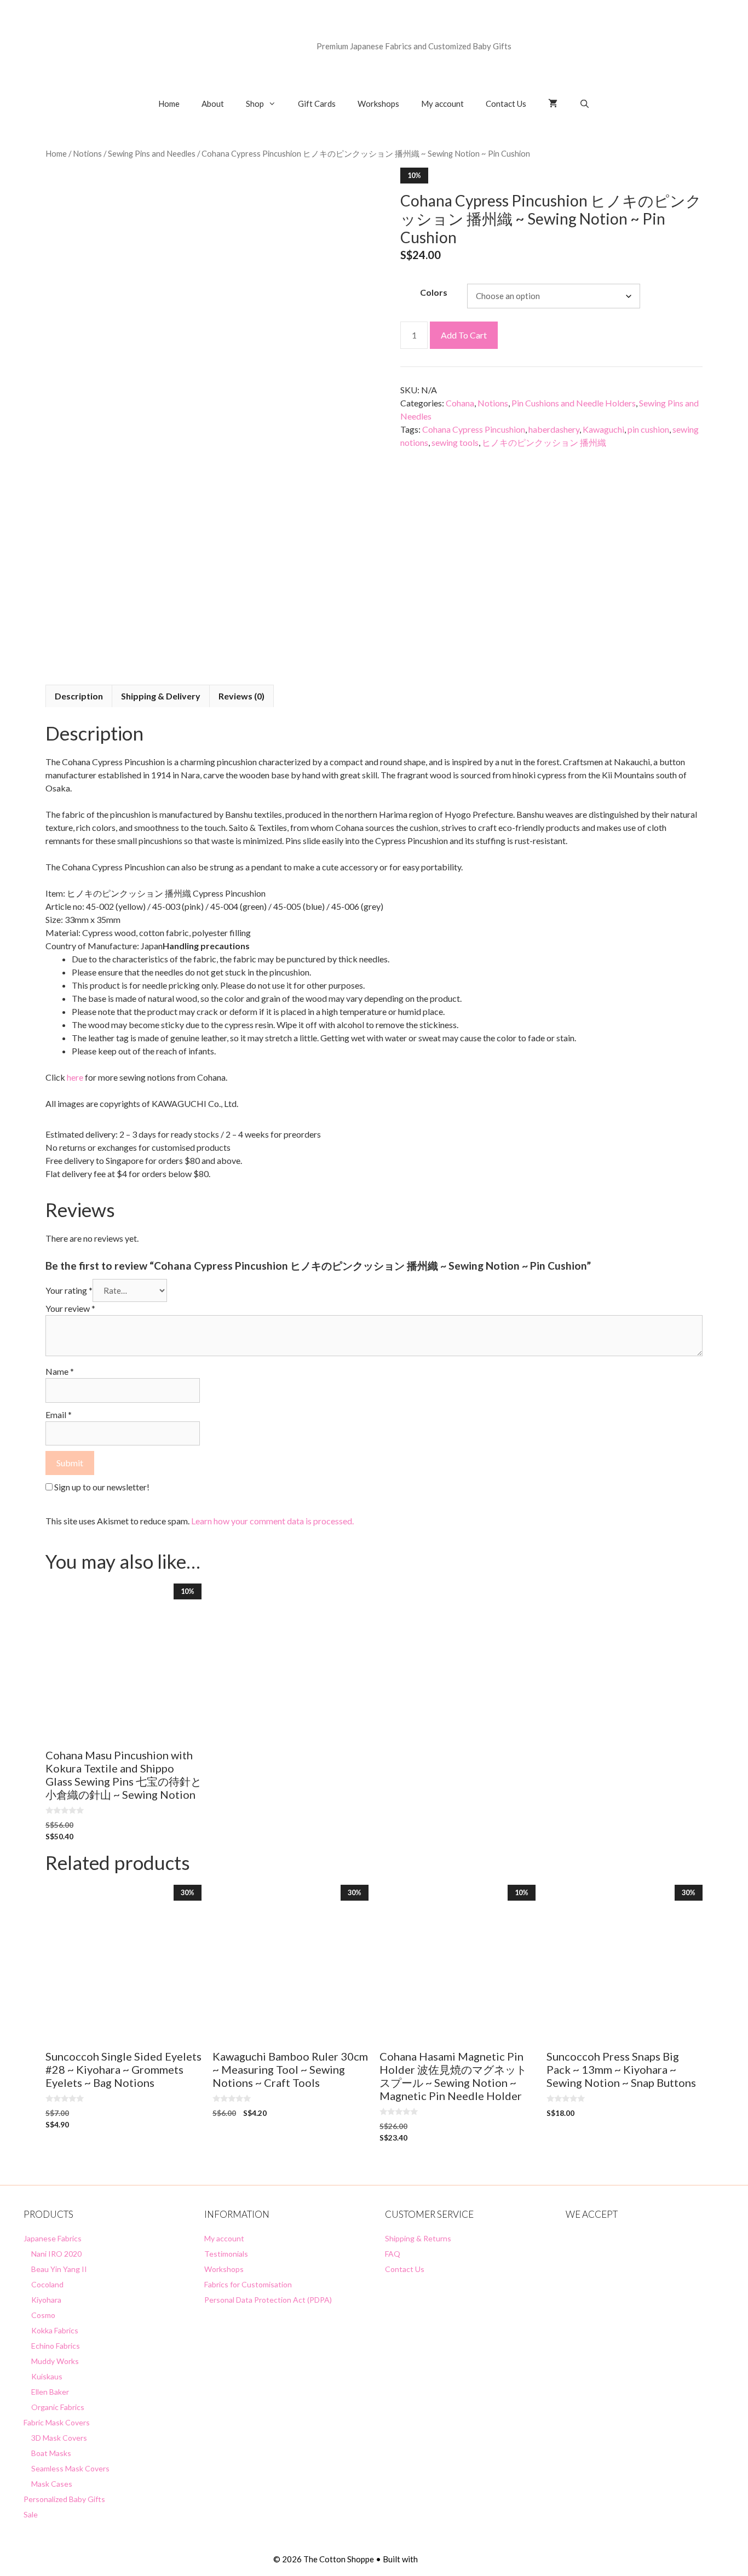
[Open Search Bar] (585, 104)
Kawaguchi (603, 429)
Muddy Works (55, 2361)
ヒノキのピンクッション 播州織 (544, 442)
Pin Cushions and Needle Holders (574, 403)
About (213, 104)
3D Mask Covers (59, 2438)
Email (59, 1415)
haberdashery (554, 429)
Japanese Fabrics (53, 2238)
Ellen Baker (50, 2392)
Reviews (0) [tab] (241, 696)
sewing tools (455, 442)
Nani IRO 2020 (56, 2254)
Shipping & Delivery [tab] (161, 696)
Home (169, 104)
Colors (434, 292)
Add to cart (464, 335)
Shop (255, 104)
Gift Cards (317, 104)
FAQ (393, 2254)
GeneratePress (447, 2559)
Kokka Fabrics (55, 2330)
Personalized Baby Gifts (64, 2499)
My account (442, 104)
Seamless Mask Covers (70, 2468)
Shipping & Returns (418, 2238)
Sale (31, 2514)
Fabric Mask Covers (57, 2422)
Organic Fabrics (58, 2407)
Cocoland (47, 2284)
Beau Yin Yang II (59, 2269)
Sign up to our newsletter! (102, 1487)
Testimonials (226, 2254)
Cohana (460, 403)
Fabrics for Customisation (248, 2284)
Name (60, 1371)
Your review (70, 1308)
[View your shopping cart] (553, 104)
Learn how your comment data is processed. (272, 1521)
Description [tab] (79, 696)
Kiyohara (46, 2300)
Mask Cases (52, 2484)
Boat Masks (51, 2453)
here (75, 1077)
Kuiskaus (47, 2376)
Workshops (378, 104)
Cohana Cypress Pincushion (474, 429)
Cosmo (43, 2315)
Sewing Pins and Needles (152, 153)
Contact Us (506, 104)
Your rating (69, 1290)
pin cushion (648, 429)
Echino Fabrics (56, 2346)
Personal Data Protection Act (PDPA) (268, 2300)
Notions (87, 153)
